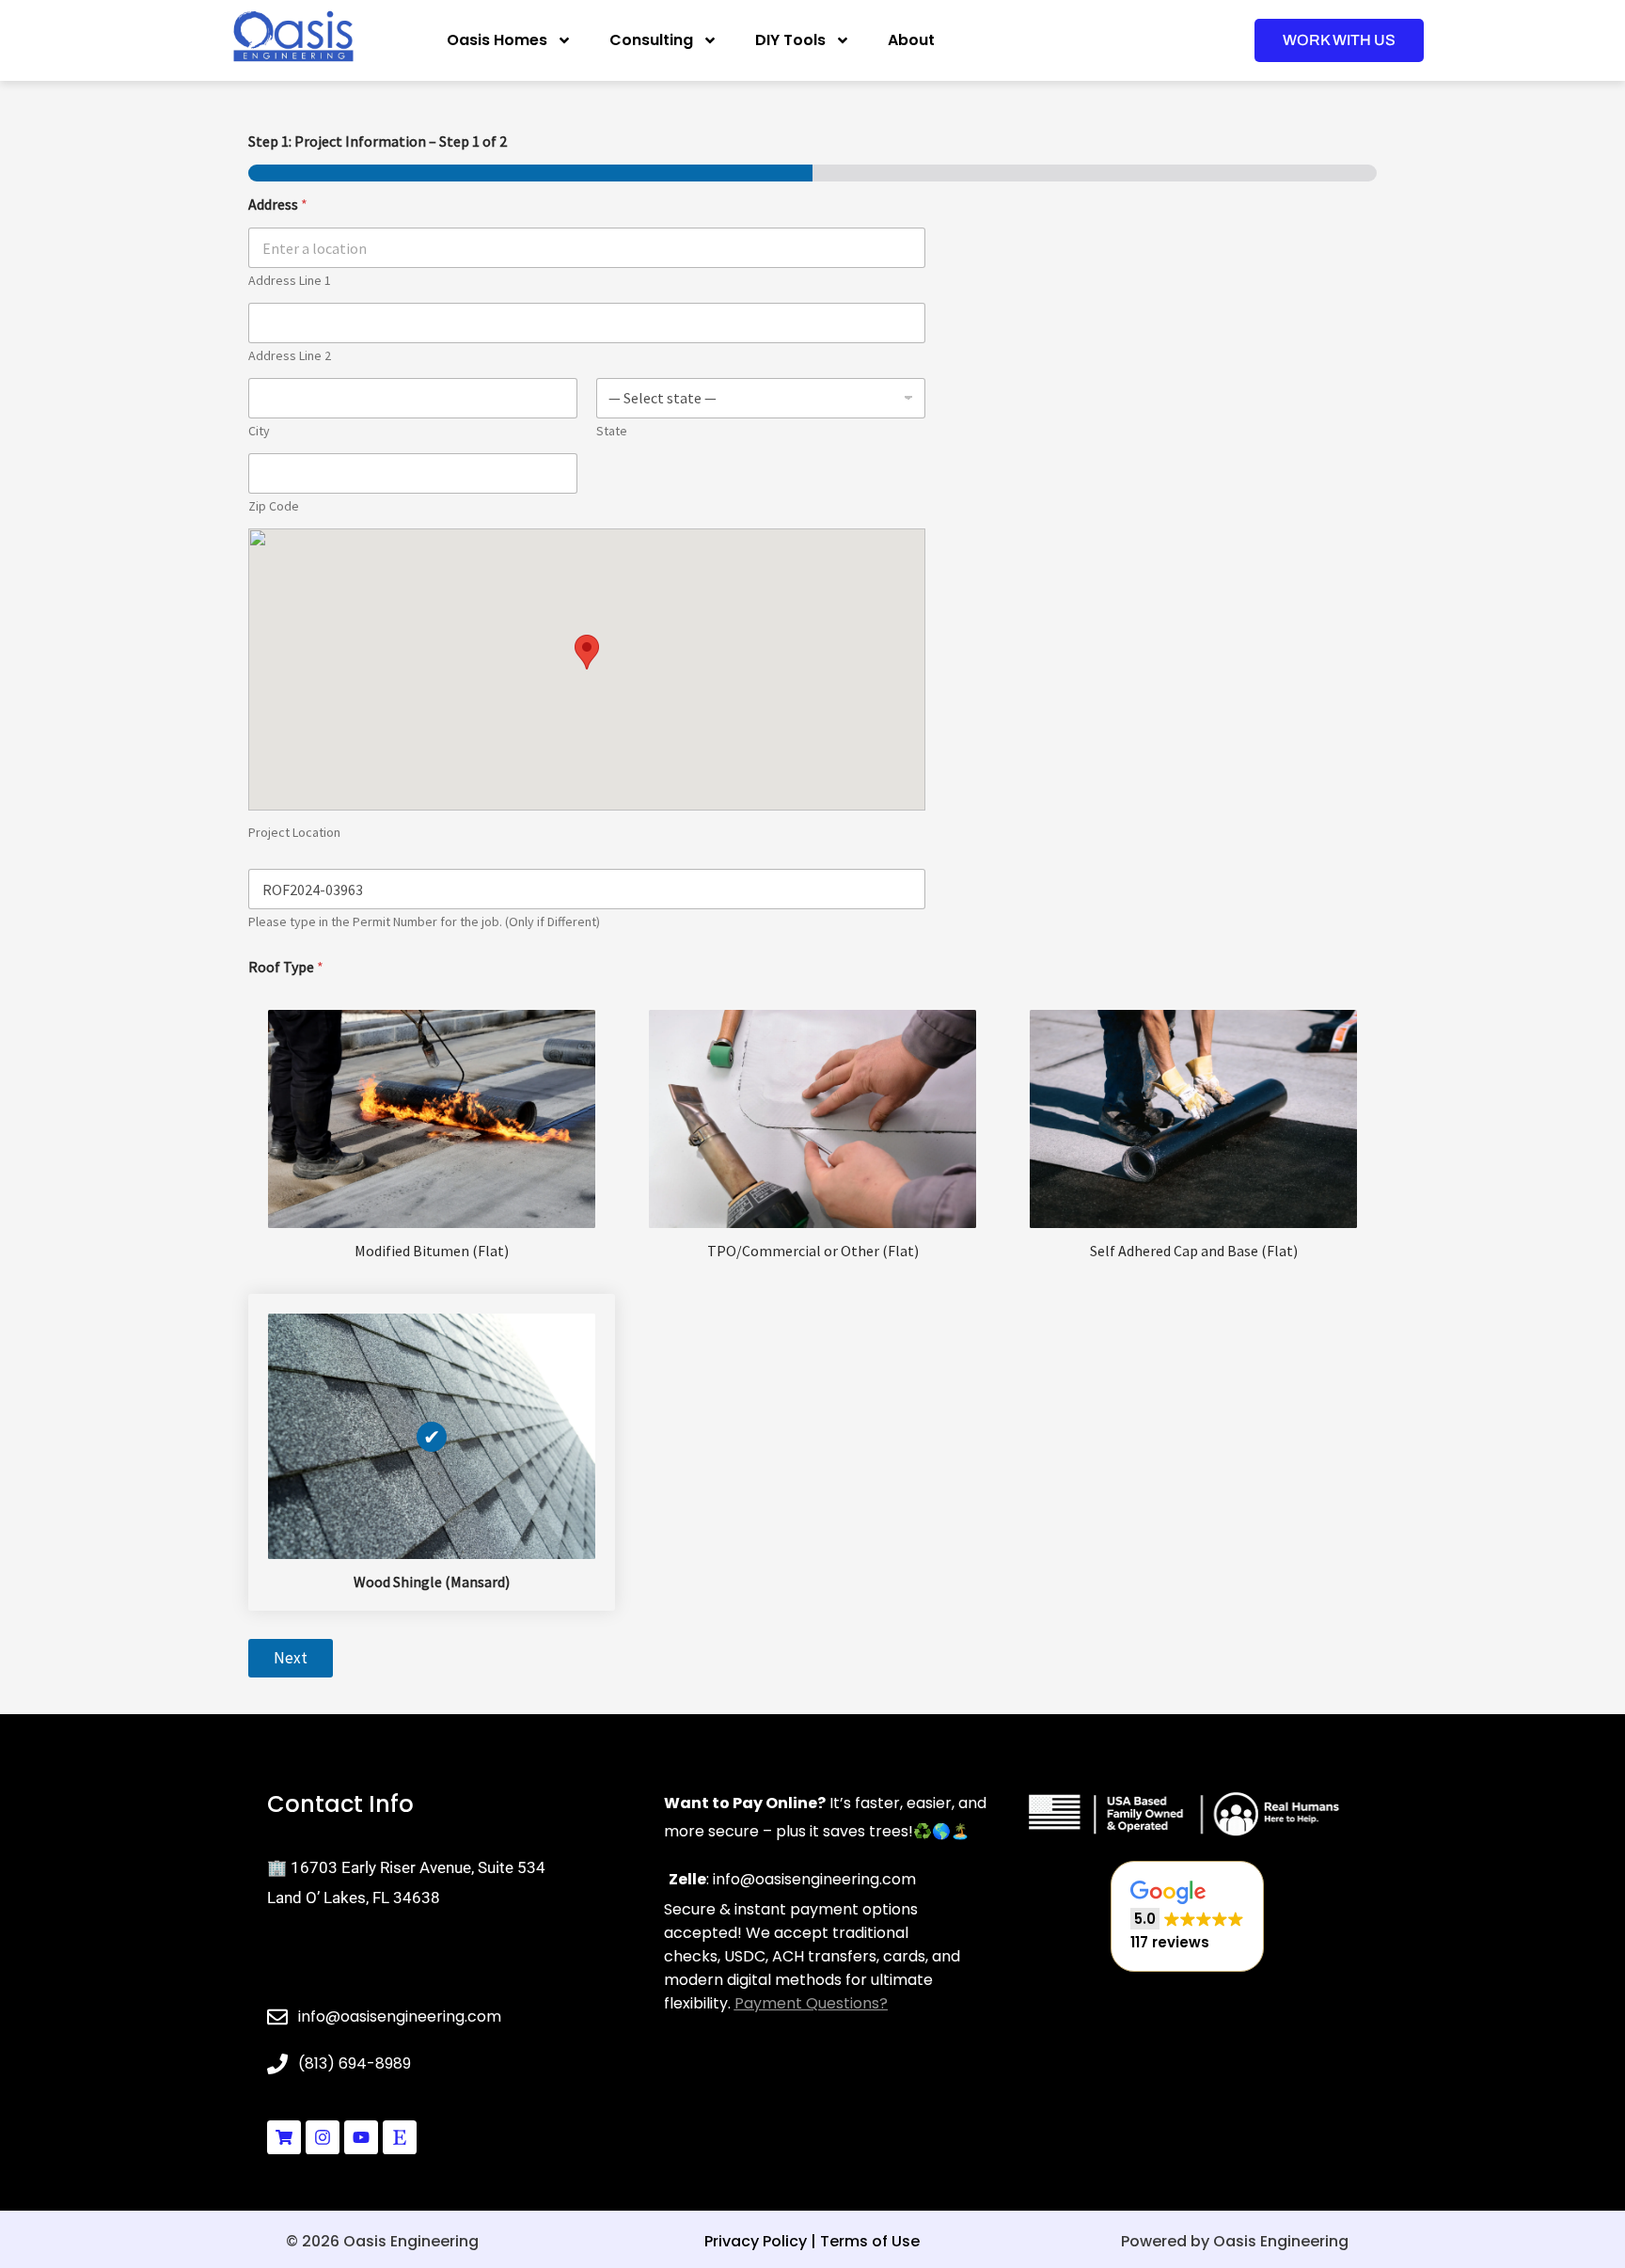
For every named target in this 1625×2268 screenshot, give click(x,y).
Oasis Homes (497, 40)
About (911, 40)
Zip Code (274, 506)
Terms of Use (870, 2241)
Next (291, 1658)
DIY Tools (790, 40)
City (259, 431)
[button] (1187, 1917)
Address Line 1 (290, 281)
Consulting (651, 40)
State (612, 431)
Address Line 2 (290, 356)
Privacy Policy (756, 2241)
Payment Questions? (811, 2003)
